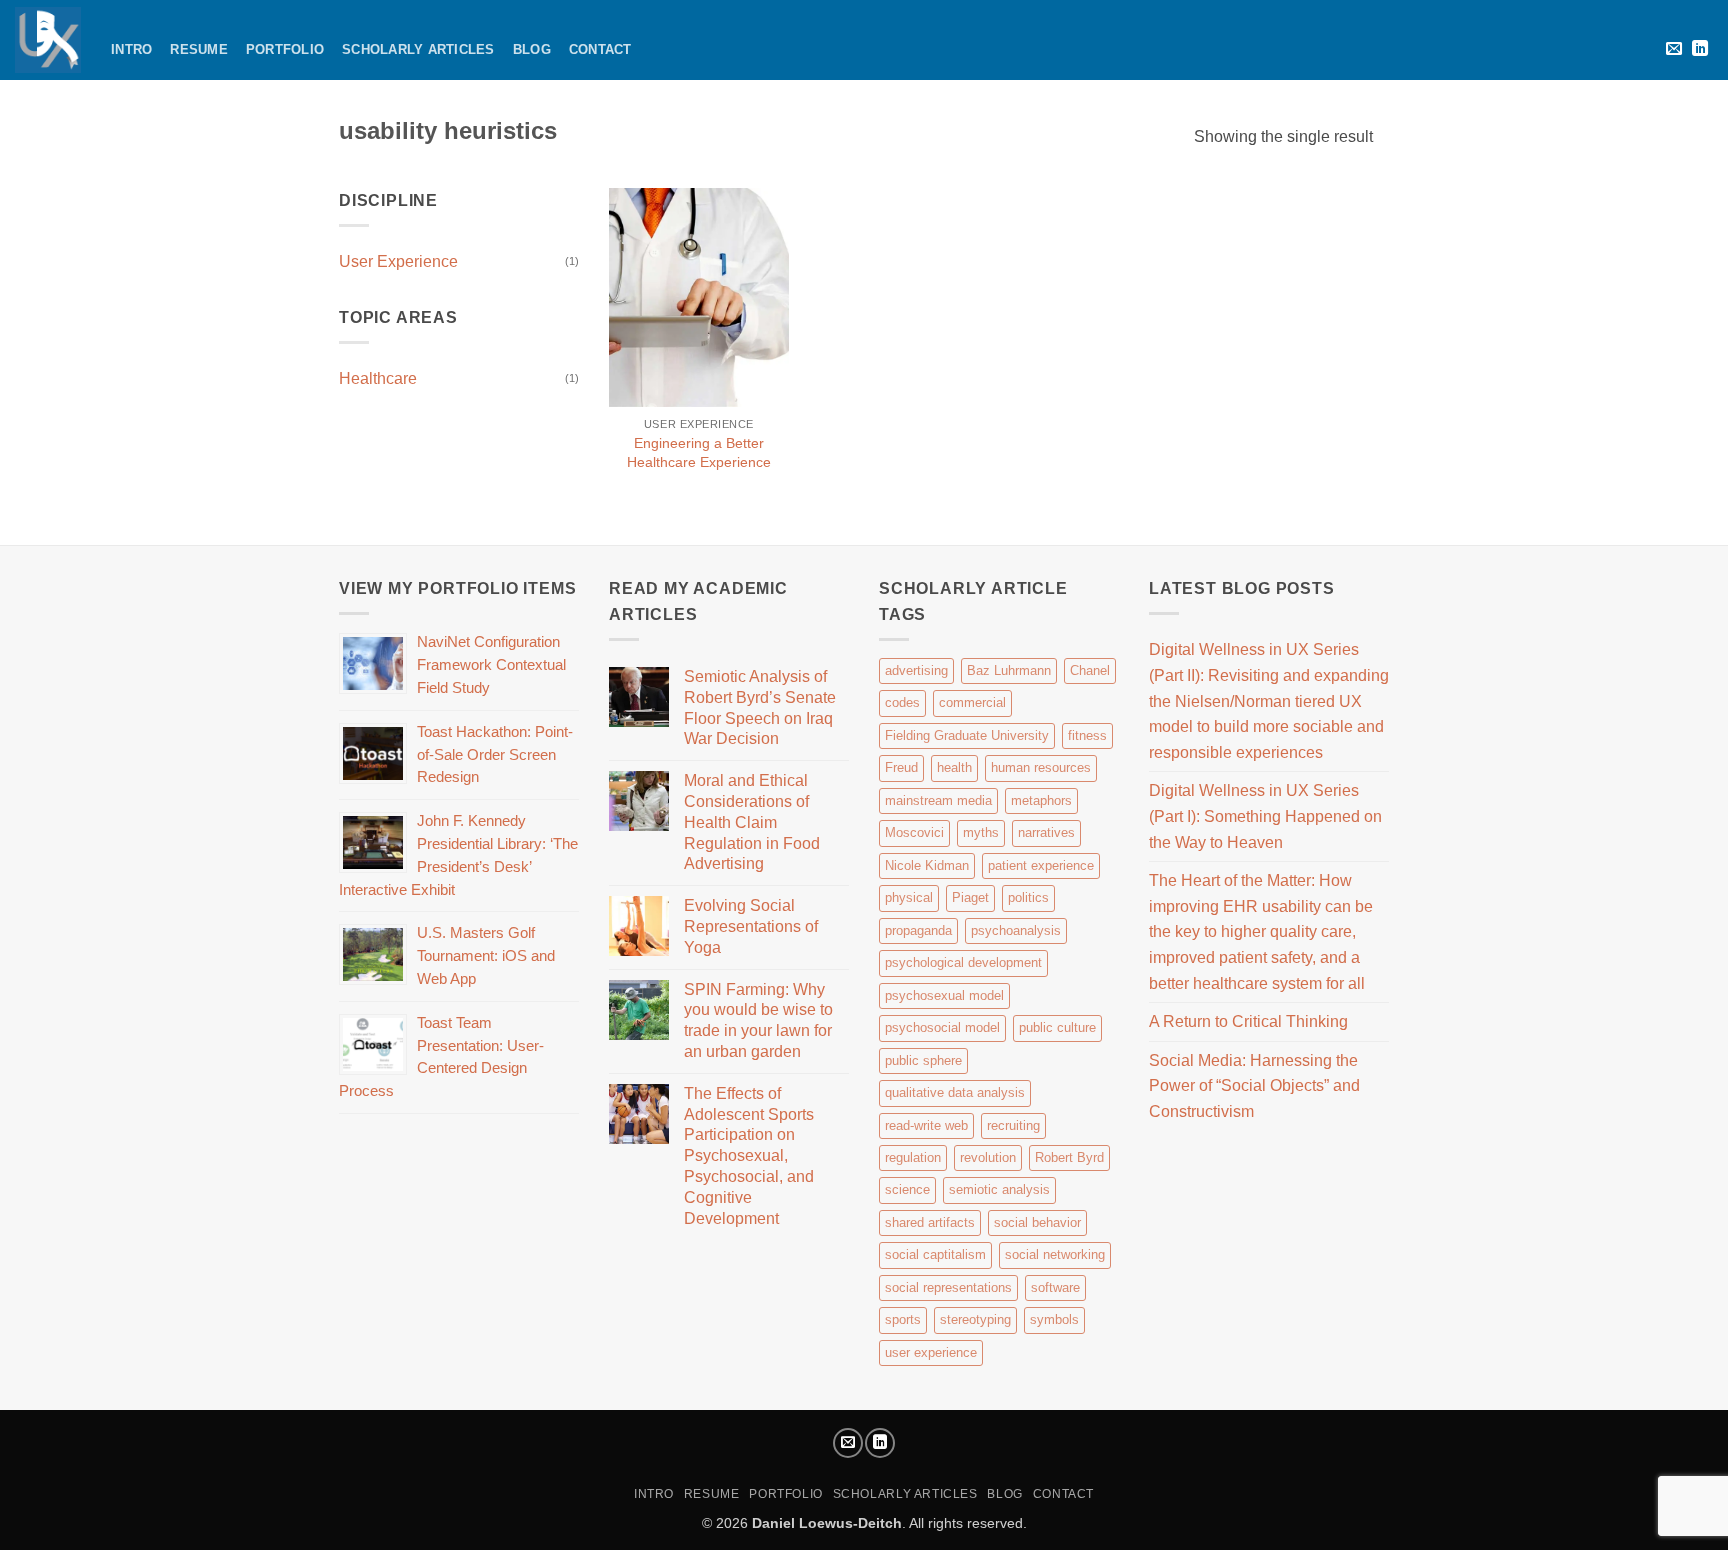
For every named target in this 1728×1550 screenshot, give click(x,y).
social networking (1055, 1254)
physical (909, 897)
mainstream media (938, 800)
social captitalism (935, 1254)
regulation (913, 1157)
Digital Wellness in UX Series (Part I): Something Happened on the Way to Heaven (1265, 816)
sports (903, 1319)
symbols (1054, 1319)
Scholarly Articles (418, 49)
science (907, 1189)
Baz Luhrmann (1009, 670)
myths (981, 832)
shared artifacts (930, 1222)
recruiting (1013, 1125)
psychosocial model (942, 1027)
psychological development (963, 962)
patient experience (1041, 865)
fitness (1087, 735)
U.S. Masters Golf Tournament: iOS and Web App (486, 955)
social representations (948, 1287)
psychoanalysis (1016, 930)
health (954, 767)
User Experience (398, 261)
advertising (916, 670)
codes (902, 702)
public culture (1057, 1027)
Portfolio (285, 49)
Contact (600, 49)
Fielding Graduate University (967, 735)
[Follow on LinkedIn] (1700, 49)
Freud (901, 767)
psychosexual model (944, 995)
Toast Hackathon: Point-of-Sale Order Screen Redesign (495, 754)
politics (1028, 897)
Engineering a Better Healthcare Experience (699, 452)
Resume (199, 49)
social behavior (1037, 1222)
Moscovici (914, 832)
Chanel (1090, 670)
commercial (972, 702)
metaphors (1041, 800)
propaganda (918, 930)
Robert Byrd (1069, 1157)
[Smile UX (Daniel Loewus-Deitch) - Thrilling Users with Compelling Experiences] (48, 40)
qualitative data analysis (955, 1092)
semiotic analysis (999, 1189)
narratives (1046, 832)
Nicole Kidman (927, 865)
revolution (988, 1157)
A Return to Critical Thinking (1248, 1021)
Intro (131, 49)
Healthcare (378, 378)
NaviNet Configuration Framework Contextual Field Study (491, 664)
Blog (532, 49)
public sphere (923, 1060)
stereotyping (975, 1319)
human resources (1041, 767)
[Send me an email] (1674, 49)
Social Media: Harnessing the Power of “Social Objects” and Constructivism (1254, 1086)
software (1055, 1287)
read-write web (926, 1125)
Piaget (970, 897)
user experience (931, 1352)
